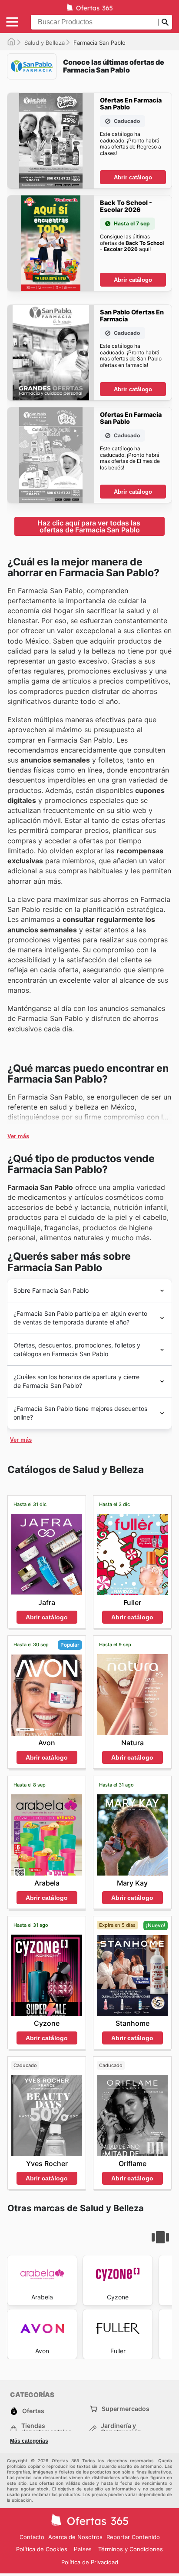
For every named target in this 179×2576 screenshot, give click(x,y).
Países (83, 2549)
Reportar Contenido (133, 2537)
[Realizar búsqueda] (165, 22)
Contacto (32, 2537)
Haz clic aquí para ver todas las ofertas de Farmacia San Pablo (90, 526)
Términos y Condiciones (131, 2549)
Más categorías (29, 2441)
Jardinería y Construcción (121, 2429)
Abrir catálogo (133, 177)
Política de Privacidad (90, 2562)
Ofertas (33, 2411)
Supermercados (126, 2409)
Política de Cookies (42, 2549)
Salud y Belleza (45, 43)
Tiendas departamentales (46, 2429)
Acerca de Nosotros (75, 2537)
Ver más (18, 1136)
